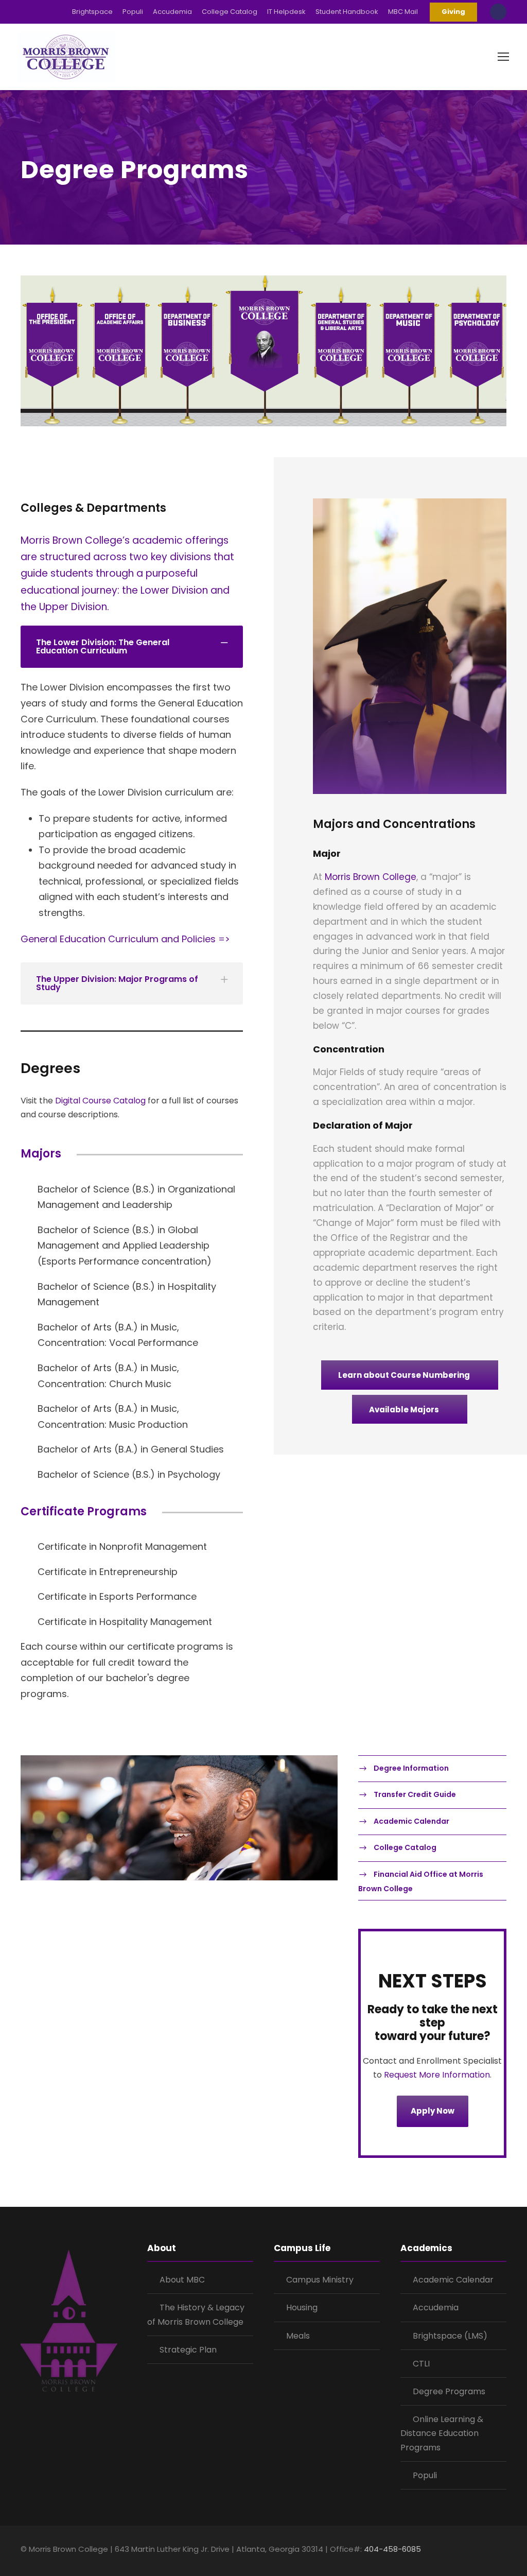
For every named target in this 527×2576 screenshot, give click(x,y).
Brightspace (92, 12)
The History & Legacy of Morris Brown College (196, 2314)
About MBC (182, 2280)
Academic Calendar (411, 1821)
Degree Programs (449, 2391)
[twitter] (485, 2551)
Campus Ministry (320, 2280)
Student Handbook (347, 12)
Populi (133, 12)
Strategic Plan (188, 2350)
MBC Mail (403, 12)
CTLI (421, 2364)
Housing (302, 2307)
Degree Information (411, 1768)
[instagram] (503, 2551)
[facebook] (449, 2551)
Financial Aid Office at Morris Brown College (421, 1881)
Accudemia (172, 12)
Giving (453, 12)
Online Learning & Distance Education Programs (442, 2433)
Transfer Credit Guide (415, 1794)
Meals (298, 2336)
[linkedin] (467, 2551)
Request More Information (436, 2075)
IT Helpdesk (286, 12)
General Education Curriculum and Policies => (125, 939)
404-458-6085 (392, 2549)
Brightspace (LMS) (450, 2336)
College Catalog (230, 12)
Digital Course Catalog (100, 1101)
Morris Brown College (371, 877)
